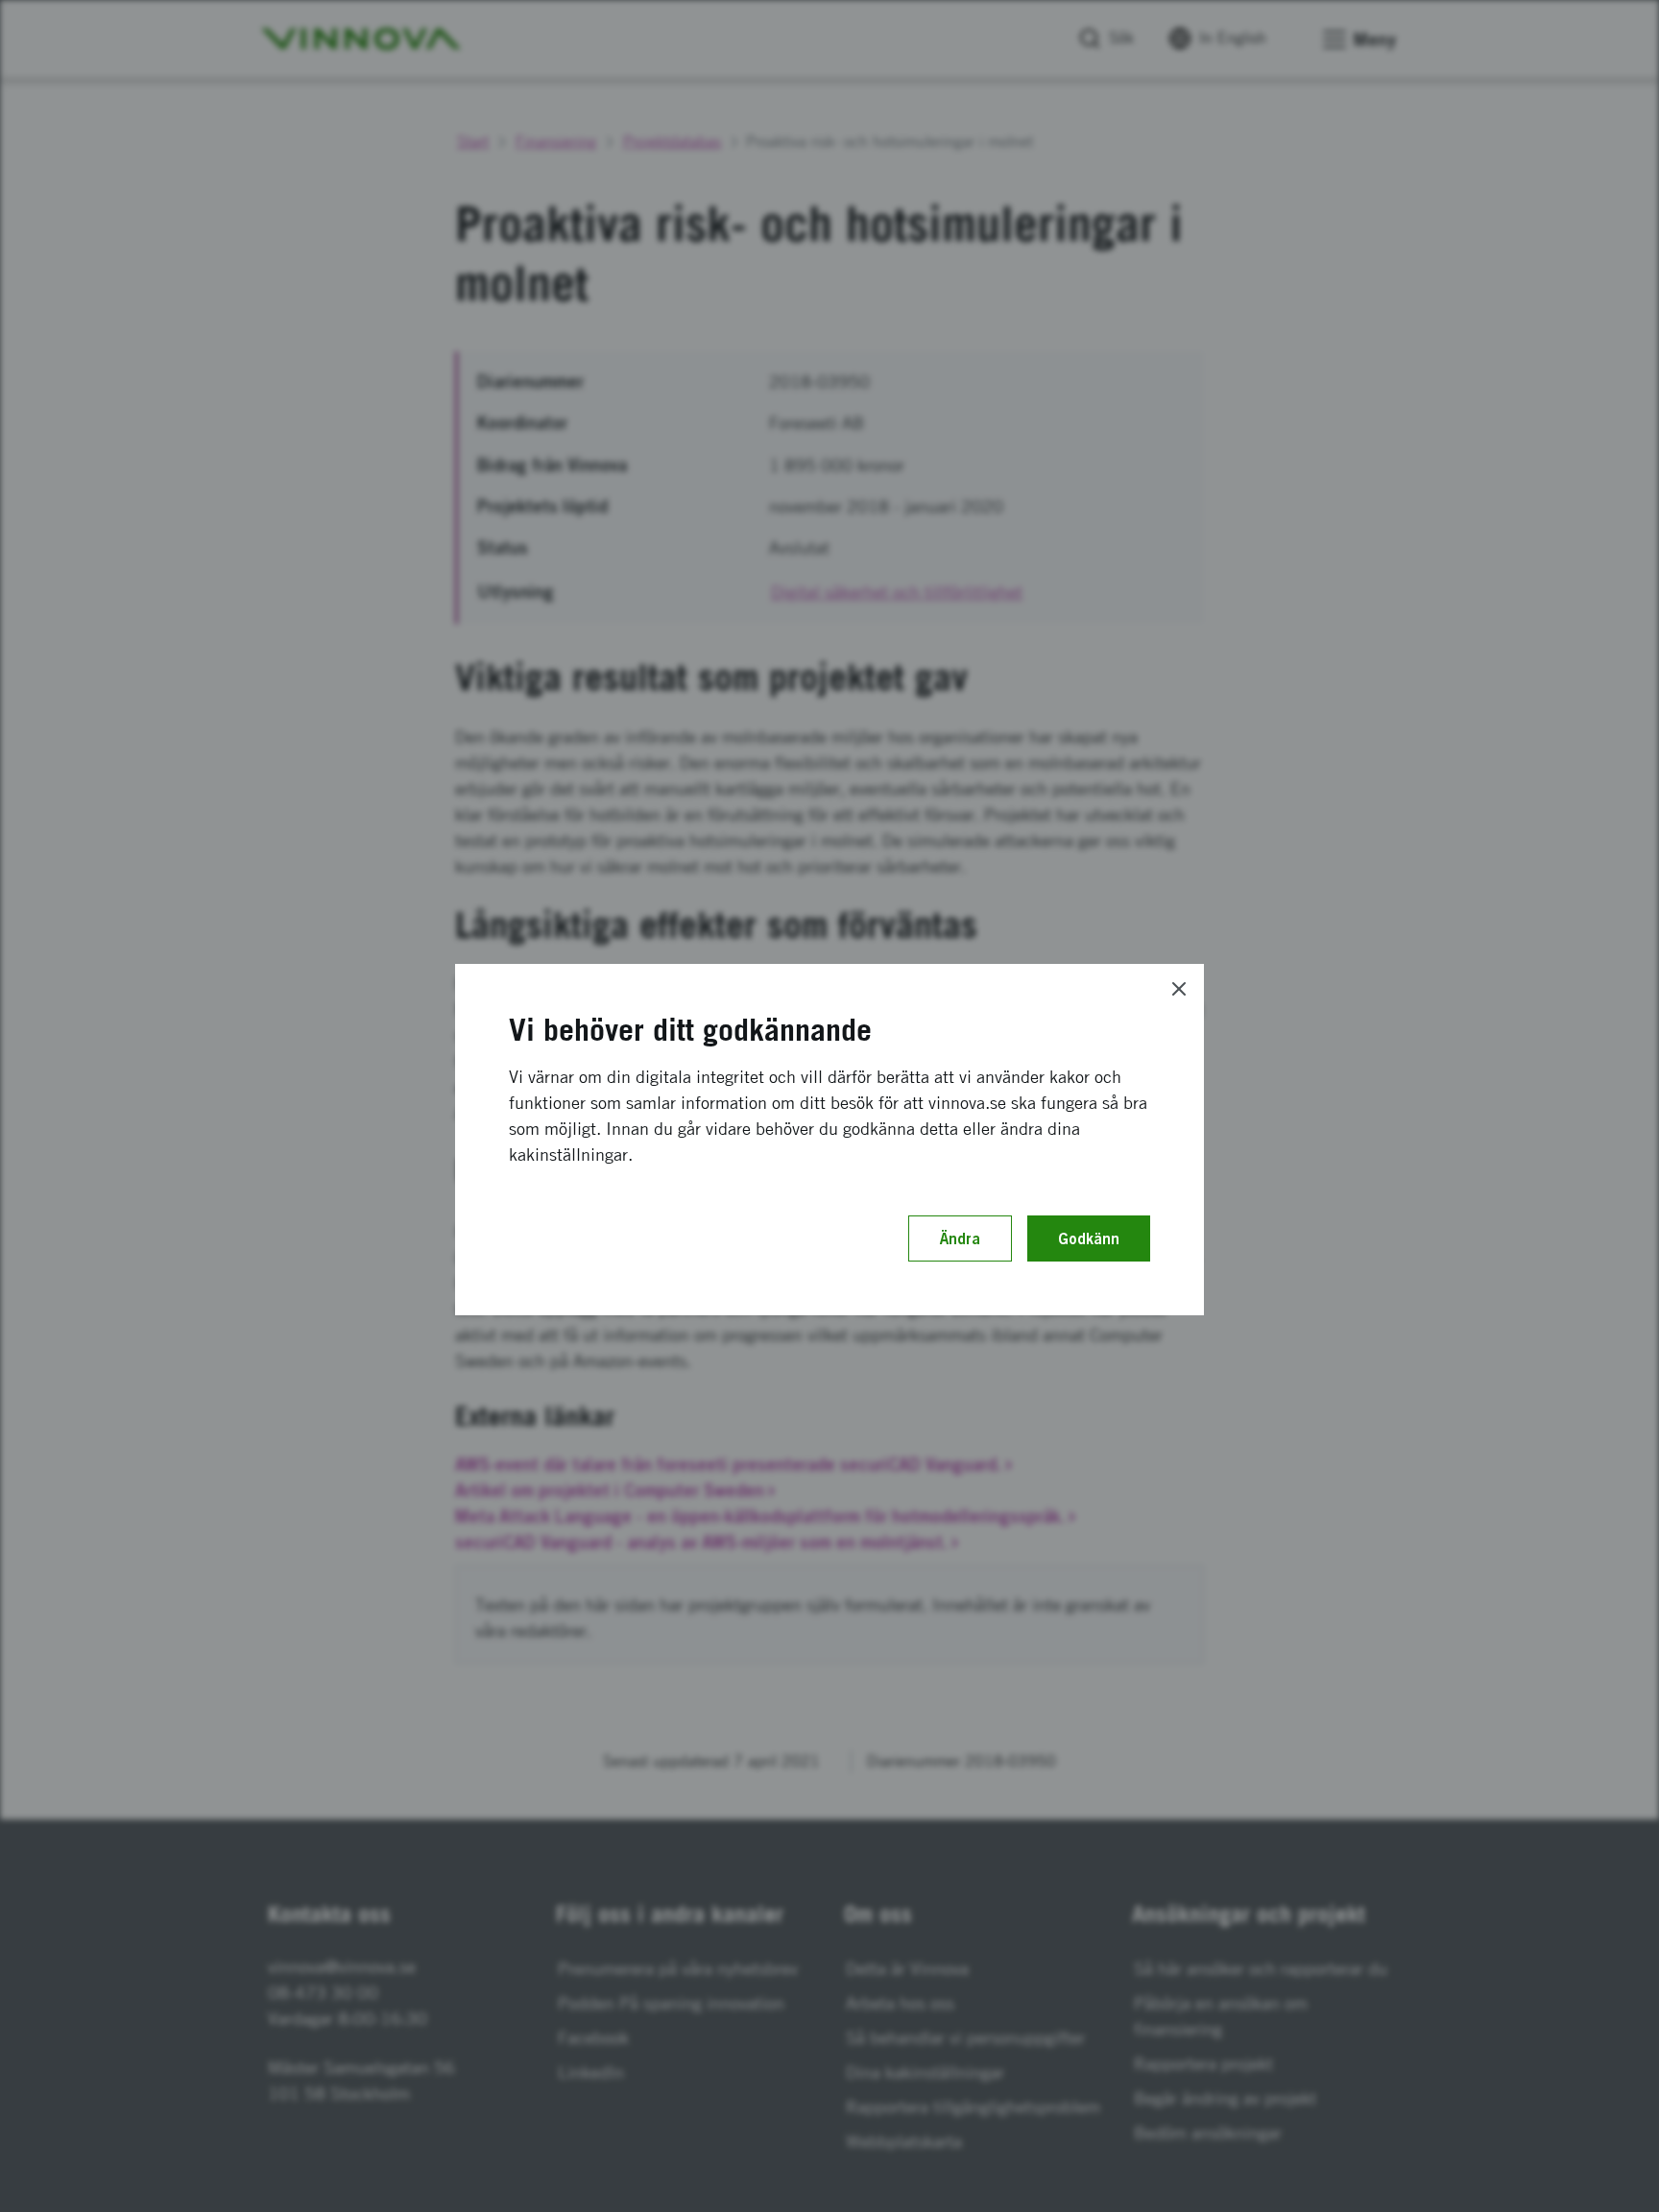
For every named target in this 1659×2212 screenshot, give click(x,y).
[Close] (1179, 989)
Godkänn (1089, 1238)
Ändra (960, 1238)
